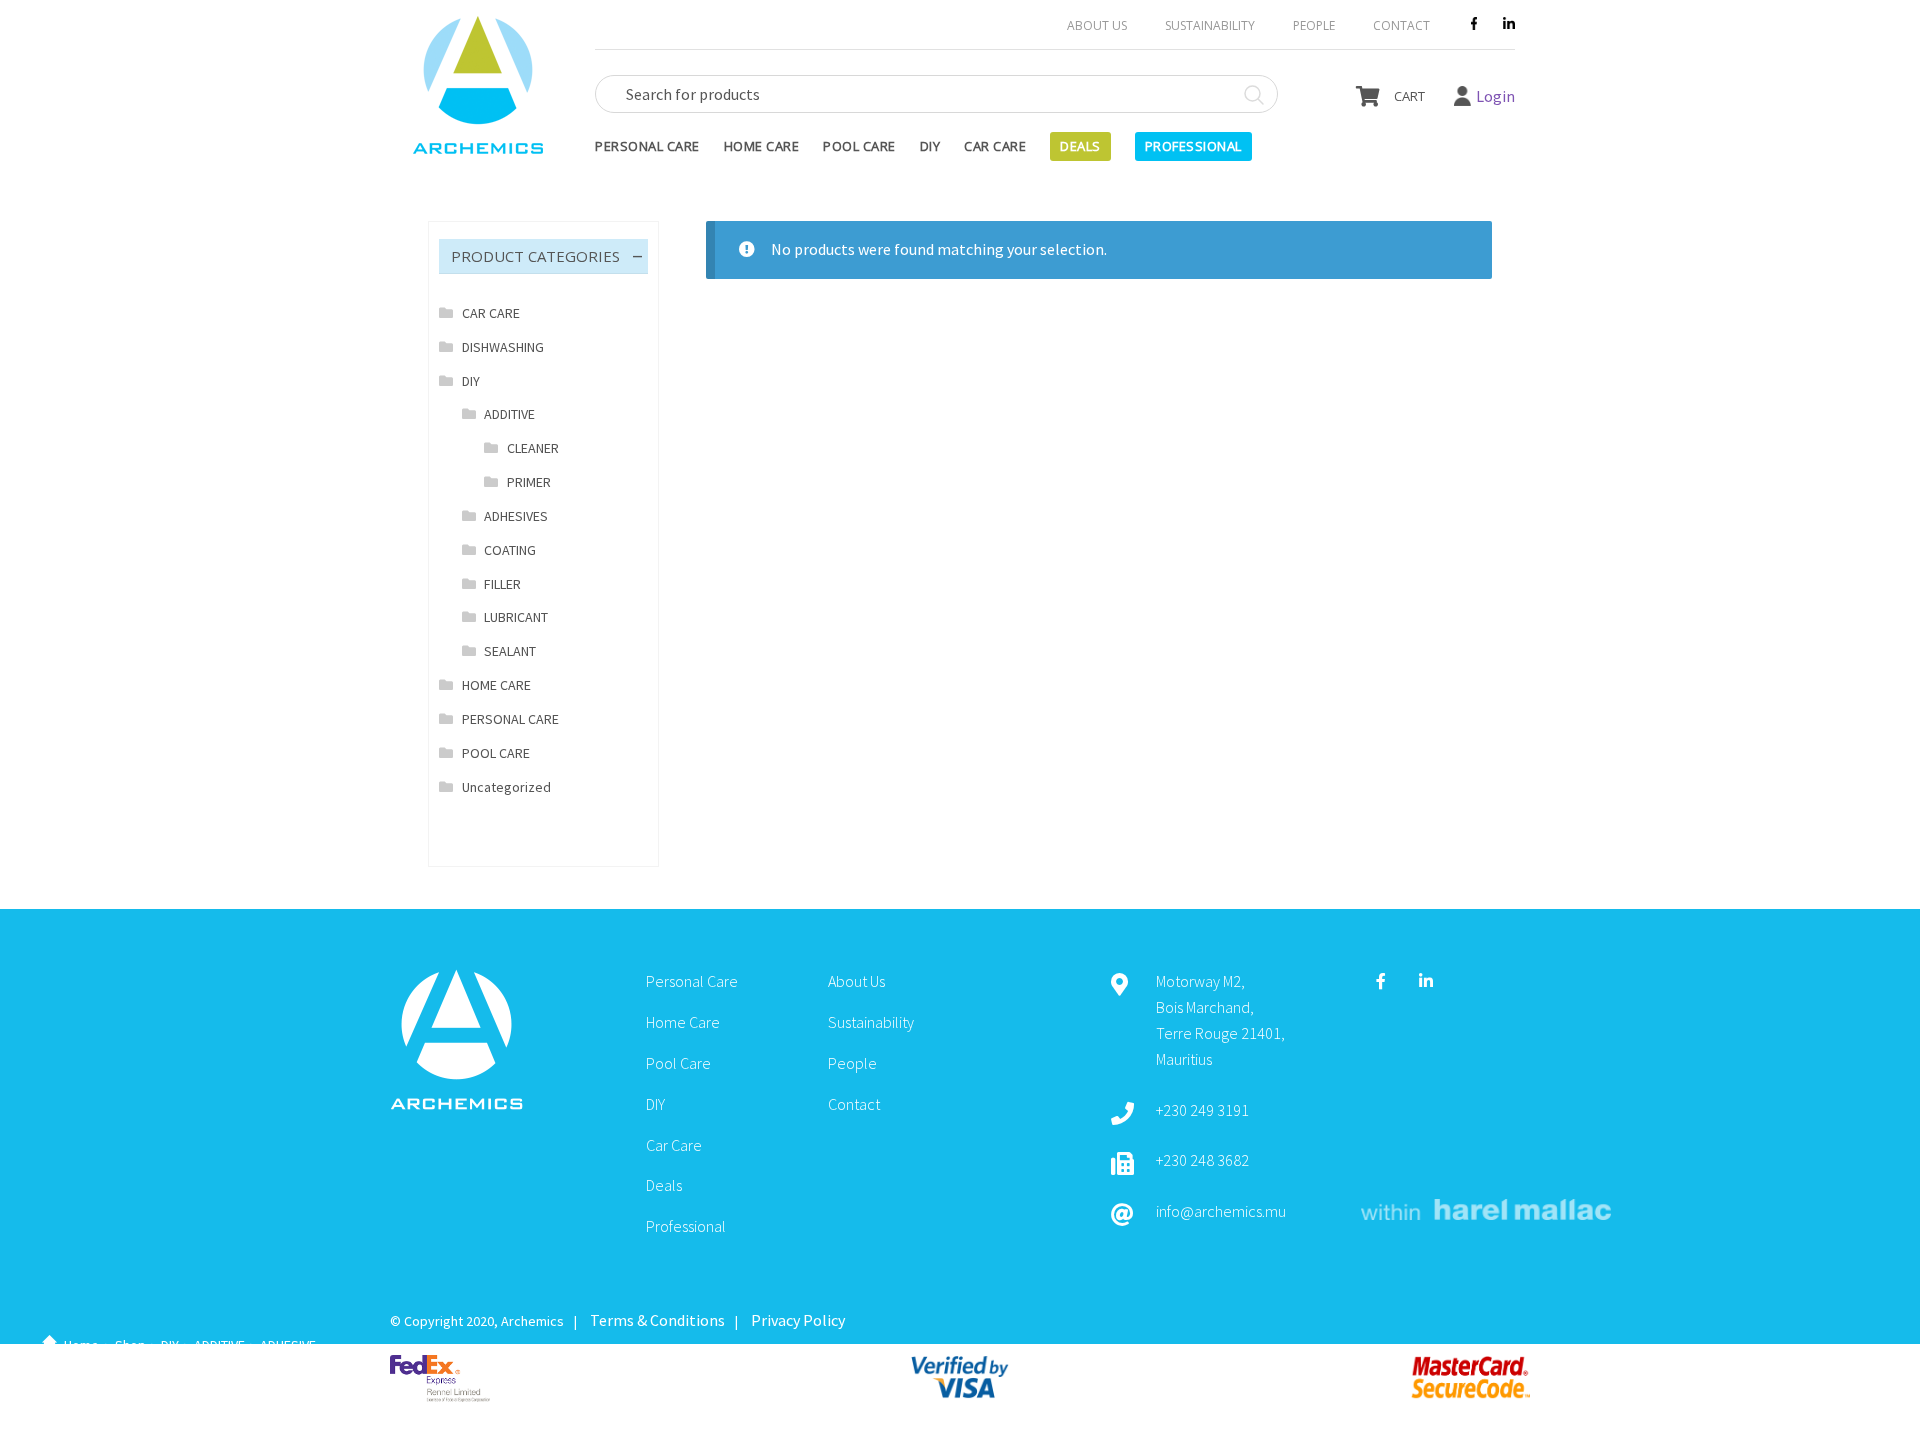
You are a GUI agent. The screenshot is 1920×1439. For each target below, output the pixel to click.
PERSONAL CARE (510, 719)
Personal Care (647, 146)
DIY (930, 146)
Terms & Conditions (657, 1320)
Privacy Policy (798, 1320)
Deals (1080, 146)
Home (81, 1345)
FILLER (502, 584)
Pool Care (859, 146)
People (1314, 25)
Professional (1193, 146)
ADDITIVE (219, 1345)
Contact (1401, 25)
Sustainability (1210, 25)
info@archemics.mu (1221, 1211)
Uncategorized (506, 787)
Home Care (762, 146)
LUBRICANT (516, 617)
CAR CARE (491, 313)
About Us (1097, 25)
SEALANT (510, 651)
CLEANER (533, 448)
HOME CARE (496, 685)
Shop (130, 1345)
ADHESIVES (516, 516)
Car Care (995, 146)
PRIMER (529, 482)
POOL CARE (496, 753)
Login (1495, 96)
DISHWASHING (503, 347)
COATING (510, 550)
